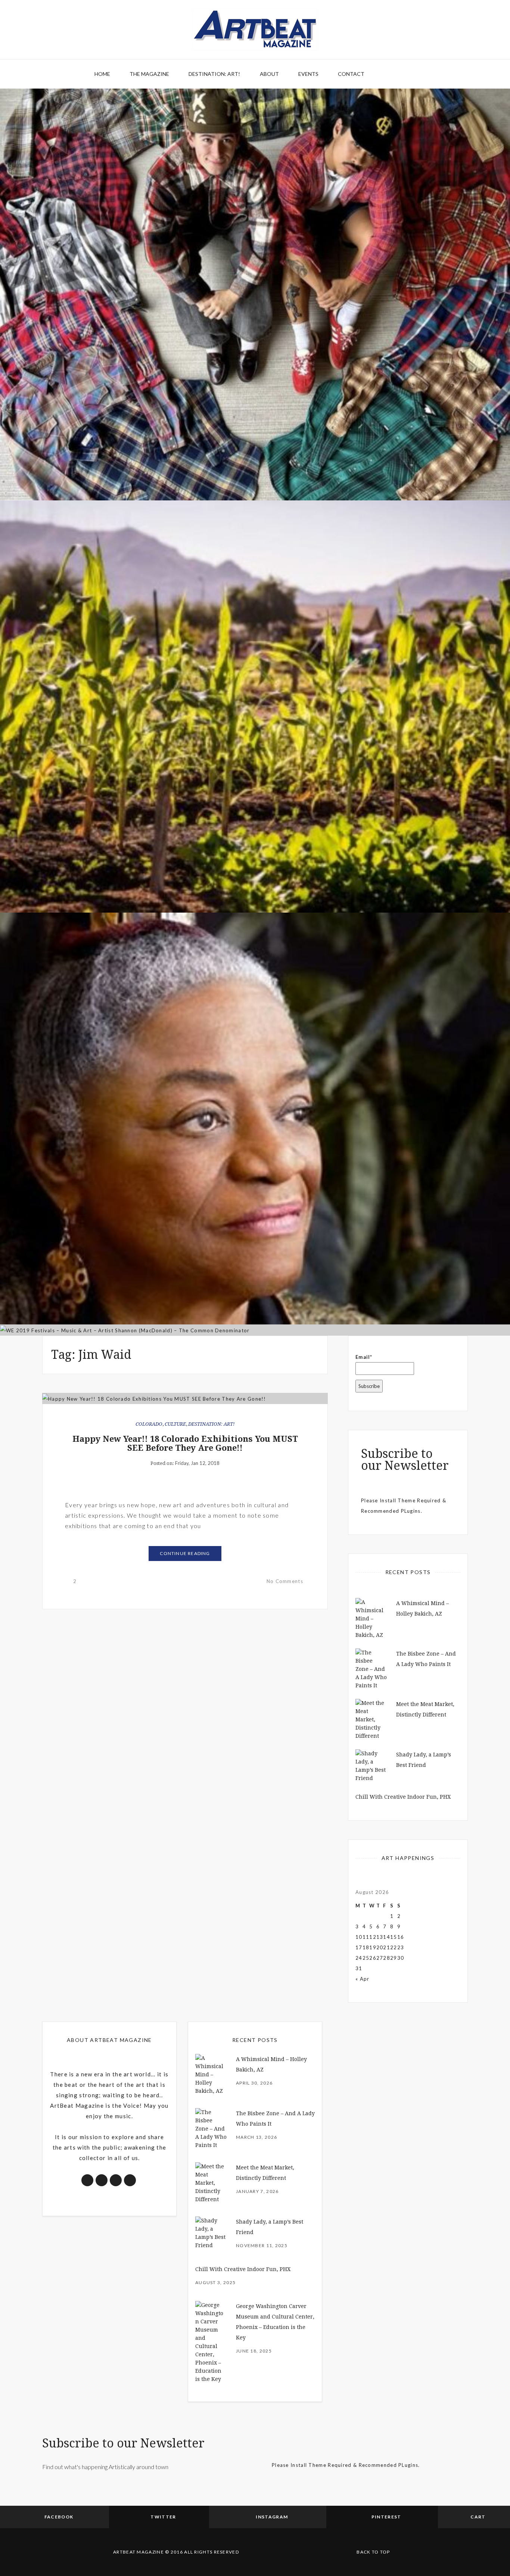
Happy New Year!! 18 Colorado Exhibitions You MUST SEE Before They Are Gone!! (185, 1443)
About (269, 74)
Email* (364, 1357)
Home (102, 74)
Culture (175, 1424)
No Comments (285, 1581)
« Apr (363, 1979)
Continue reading (185, 1553)
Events (308, 74)
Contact (351, 74)
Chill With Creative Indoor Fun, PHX (403, 1797)
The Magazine (149, 74)
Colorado (149, 1424)
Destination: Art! (214, 74)
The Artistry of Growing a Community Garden (255, 869)
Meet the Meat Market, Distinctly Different (255, 457)
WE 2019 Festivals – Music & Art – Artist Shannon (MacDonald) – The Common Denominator (255, 1292)
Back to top (373, 2552)
